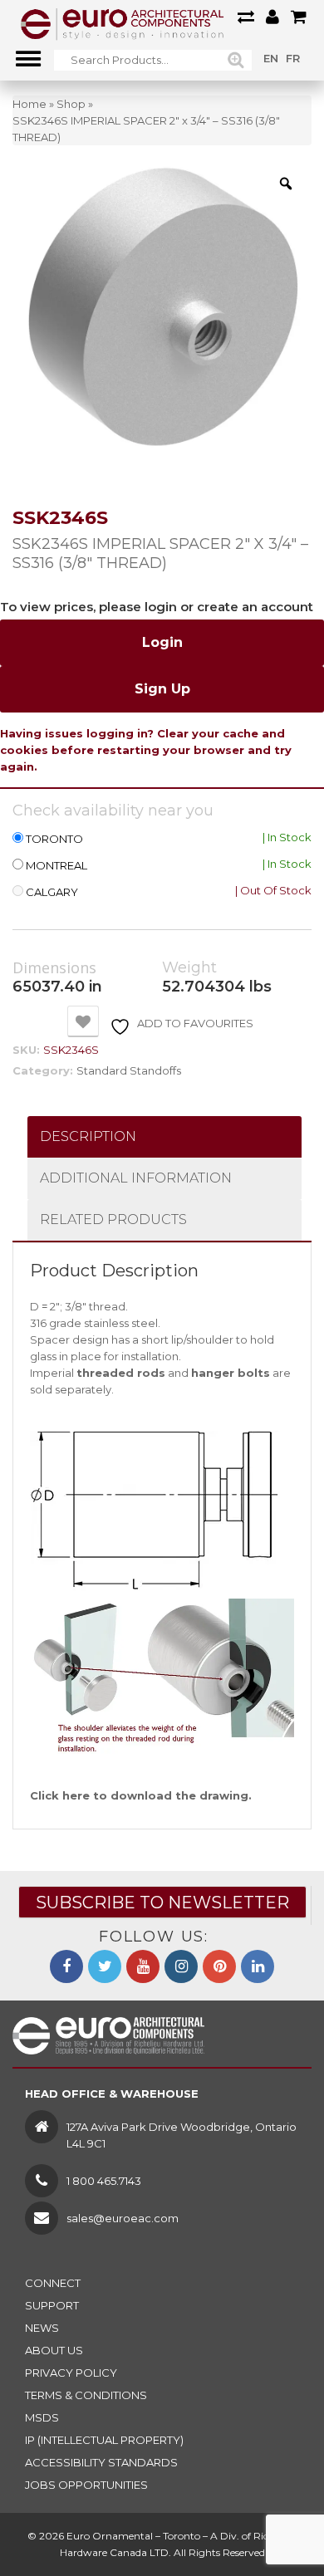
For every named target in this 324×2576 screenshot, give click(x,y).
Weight (189, 968)
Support (52, 2305)
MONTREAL (56, 866)
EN (271, 58)
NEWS (42, 2328)
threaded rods (121, 1373)
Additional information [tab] (136, 1178)
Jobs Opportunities (86, 2485)
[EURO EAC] (123, 23)
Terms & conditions (86, 2395)
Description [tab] (88, 1136)
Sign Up (162, 689)
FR (293, 58)
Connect (53, 2283)
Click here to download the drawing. (141, 1795)
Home (29, 104)
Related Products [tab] (113, 1219)
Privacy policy (71, 2373)
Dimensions (54, 968)
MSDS (42, 2417)
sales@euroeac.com (123, 2218)
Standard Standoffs (129, 1070)
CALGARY (52, 892)
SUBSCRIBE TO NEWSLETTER (162, 1903)
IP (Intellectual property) (104, 2440)
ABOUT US (54, 2350)
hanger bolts (231, 1373)
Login (162, 642)
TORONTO (54, 839)
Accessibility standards (101, 2462)
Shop (71, 104)
